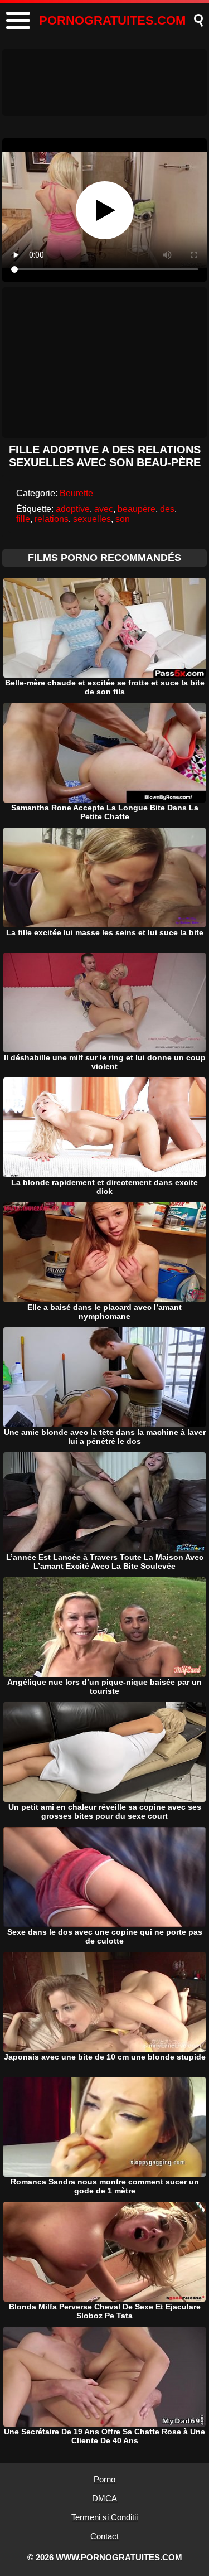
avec (104, 509)
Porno (104, 2479)
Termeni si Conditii (104, 2517)
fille (23, 519)
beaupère (137, 509)
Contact (104, 2536)
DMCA (104, 2498)
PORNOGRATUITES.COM (112, 20)
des (167, 509)
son (123, 519)
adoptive (73, 509)
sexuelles (92, 519)
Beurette (76, 493)
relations (52, 519)
